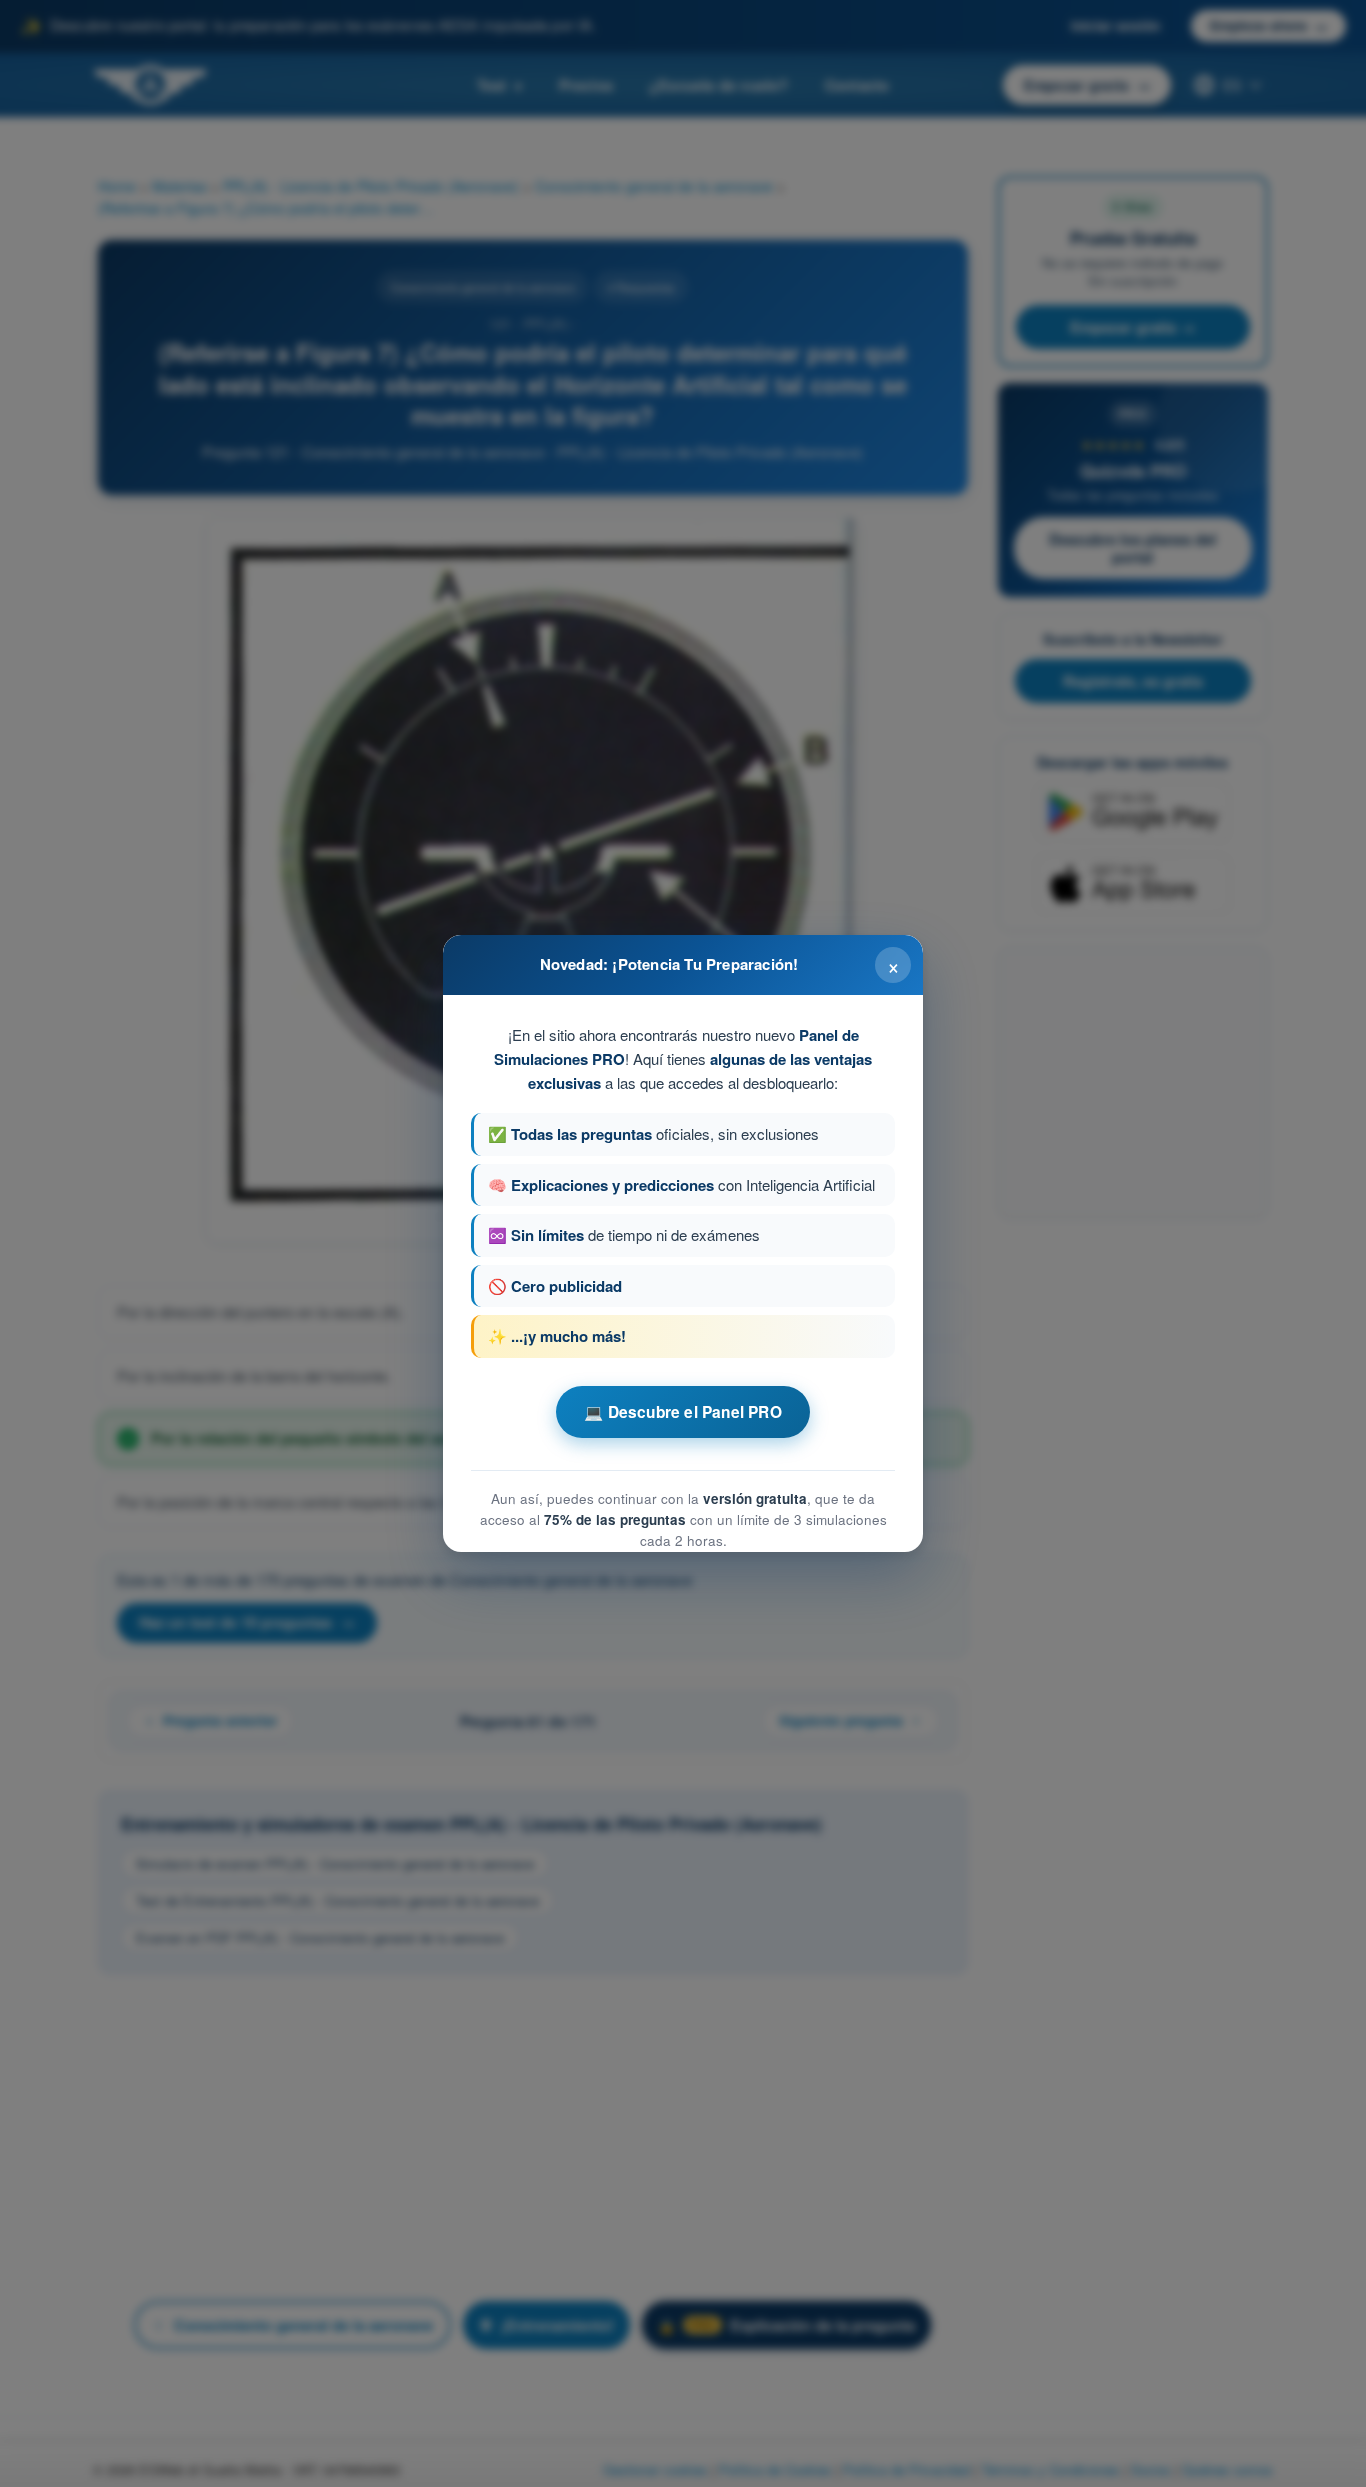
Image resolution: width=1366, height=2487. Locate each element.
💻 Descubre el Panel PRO (683, 1412)
